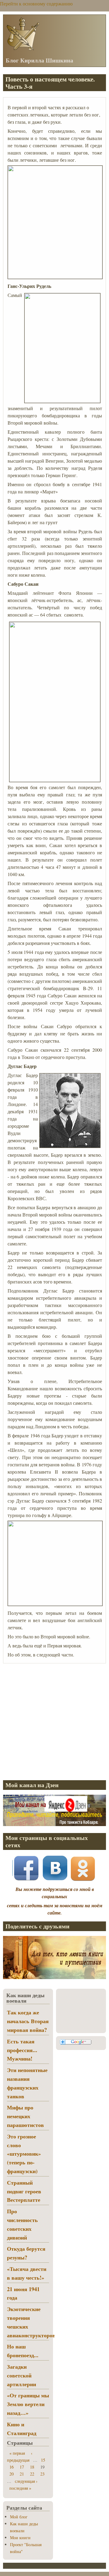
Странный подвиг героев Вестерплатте (24, 2191)
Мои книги (20, 2538)
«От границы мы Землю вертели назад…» (28, 2404)
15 (43, 2460)
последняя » (20, 2488)
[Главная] (23, 50)
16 (12, 2467)
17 (22, 2467)
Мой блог (19, 2517)
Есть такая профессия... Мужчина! (22, 2050)
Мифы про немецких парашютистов (25, 2116)
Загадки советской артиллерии (21, 2375)
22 (32, 2474)
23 (42, 2474)
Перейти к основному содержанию (36, 3)
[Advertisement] (54, 1721)
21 (22, 2474)
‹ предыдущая (20, 2456)
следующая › (26, 2481)
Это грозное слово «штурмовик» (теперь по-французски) (24, 2154)
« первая (17, 2453)
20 (12, 2474)
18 (32, 2467)
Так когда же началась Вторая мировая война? (28, 2021)
